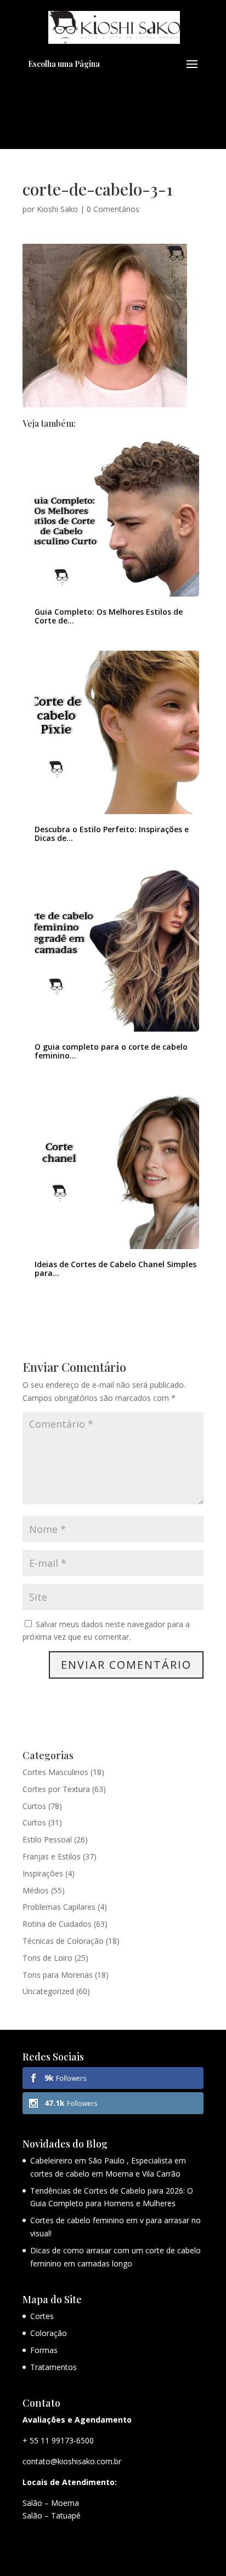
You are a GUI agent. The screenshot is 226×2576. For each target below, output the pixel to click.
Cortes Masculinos (55, 1772)
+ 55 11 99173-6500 (58, 2440)
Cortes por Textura (56, 1789)
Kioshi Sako (57, 209)
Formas (44, 2350)
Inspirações (43, 1873)
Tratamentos (53, 2367)
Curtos (34, 1806)
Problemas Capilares (59, 1907)
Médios (36, 1890)
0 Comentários (113, 209)
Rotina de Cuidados (57, 1924)
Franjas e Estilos (52, 1856)
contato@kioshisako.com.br (72, 2461)
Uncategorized (48, 1991)
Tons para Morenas (58, 1975)
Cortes (42, 2316)
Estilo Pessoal (47, 1839)
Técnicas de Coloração (63, 1941)
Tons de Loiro (47, 1958)
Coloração (49, 2333)
